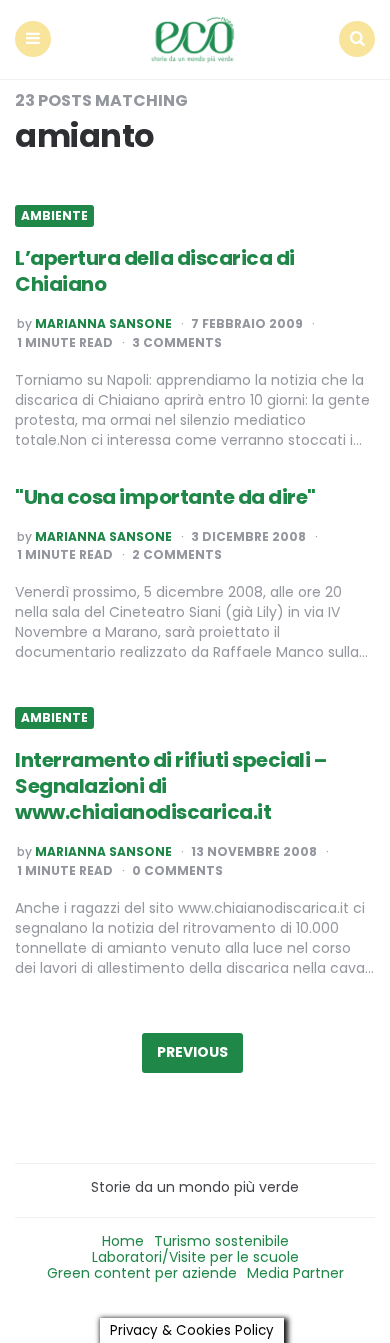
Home (123, 1241)
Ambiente (54, 216)
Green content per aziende (142, 1273)
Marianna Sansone (103, 324)
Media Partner (295, 1273)
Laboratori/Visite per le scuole (195, 1257)
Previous (192, 1052)
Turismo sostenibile (221, 1241)
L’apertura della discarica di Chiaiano (155, 271)
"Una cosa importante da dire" (165, 497)
